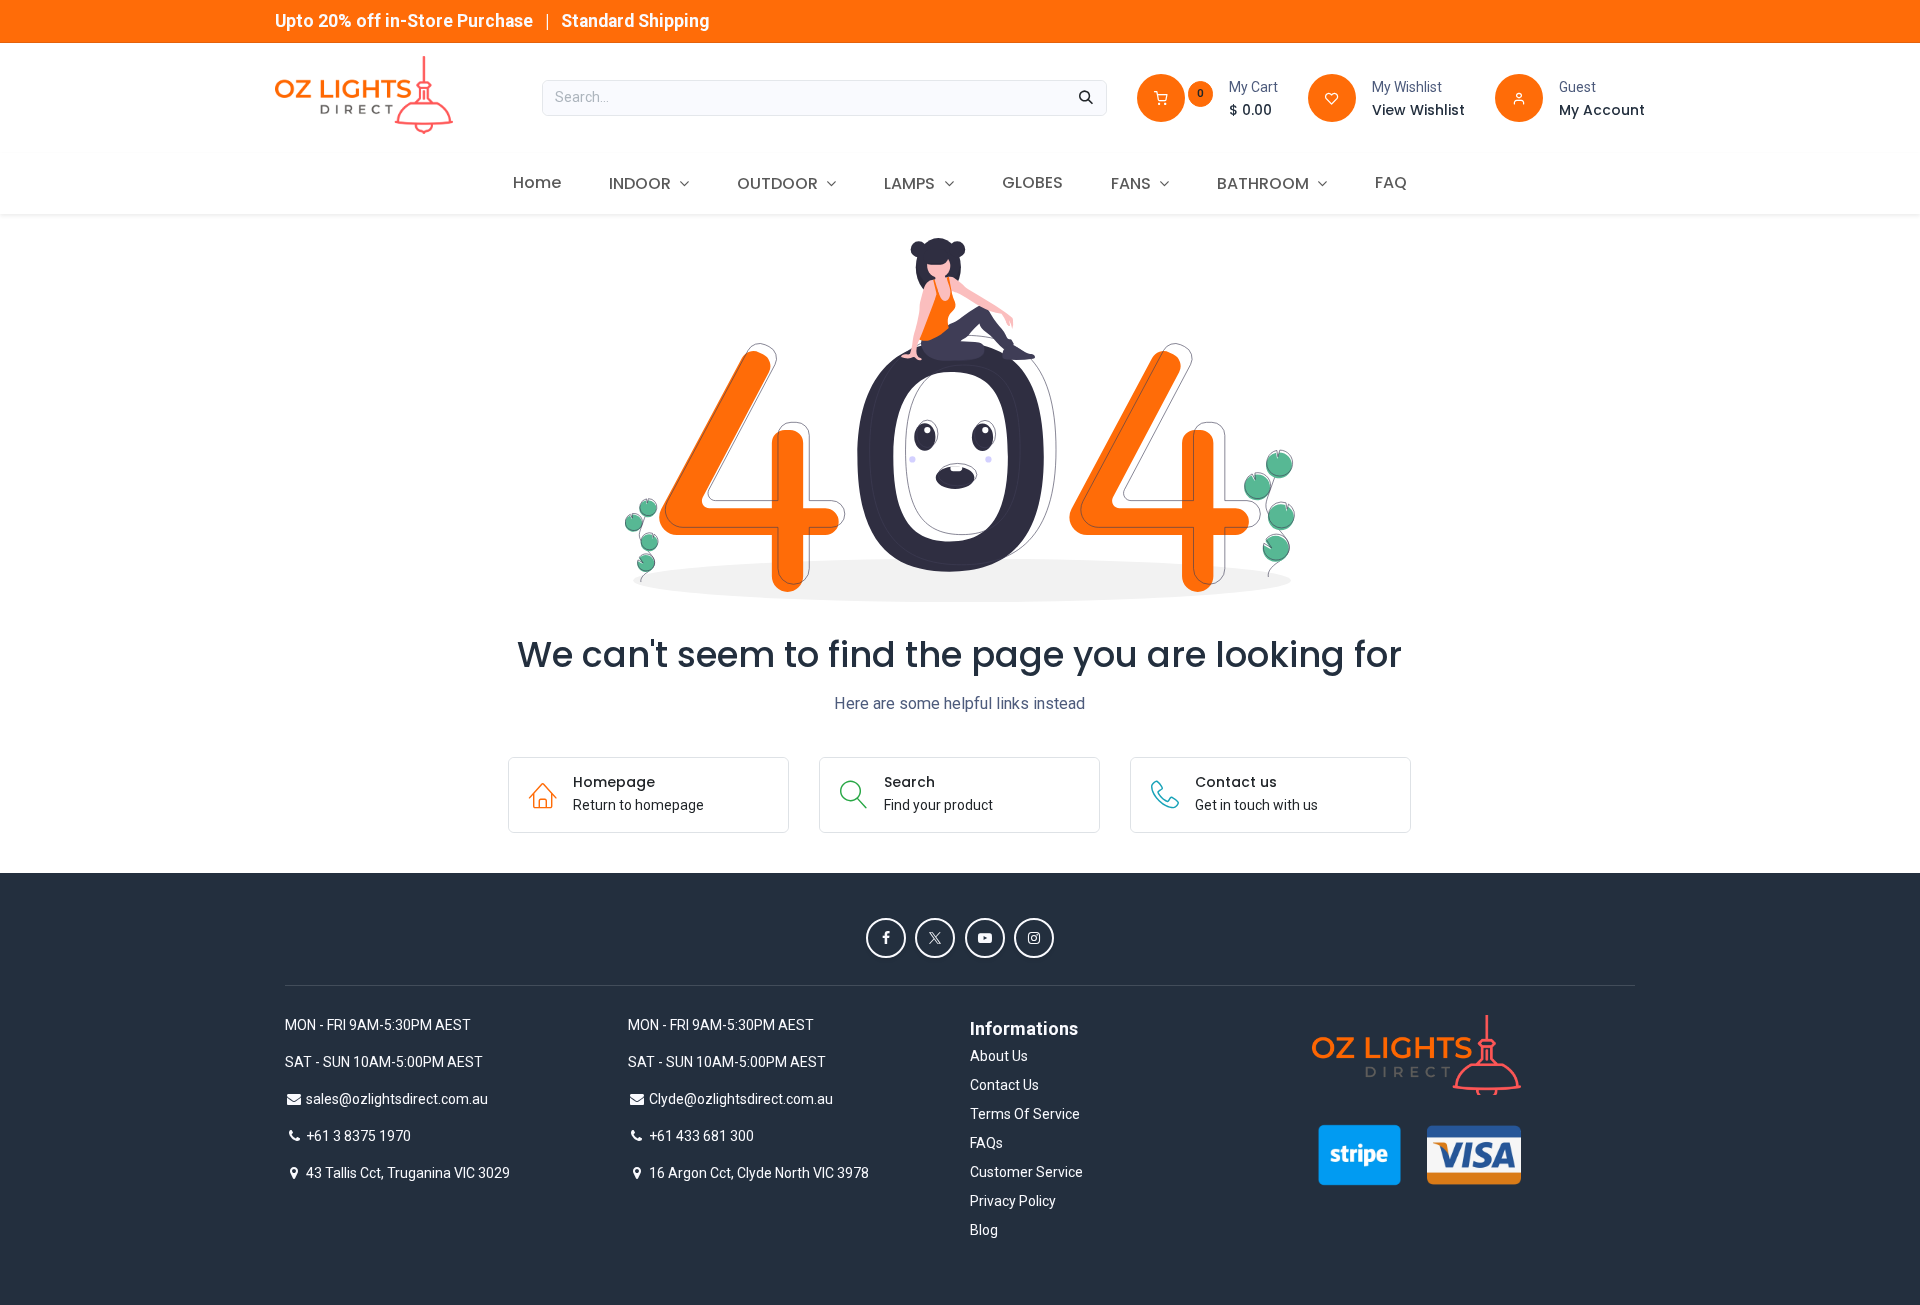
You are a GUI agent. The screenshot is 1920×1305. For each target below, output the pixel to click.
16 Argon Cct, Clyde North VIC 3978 (759, 1173)
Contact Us (1004, 1085)
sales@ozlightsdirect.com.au (397, 1099)
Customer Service (1026, 1172)
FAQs (986, 1143)
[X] (935, 938)
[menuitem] (537, 183)
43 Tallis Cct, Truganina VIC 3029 (408, 1173)
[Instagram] (1034, 938)
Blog (984, 1230)
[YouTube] (985, 938)
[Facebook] (886, 938)
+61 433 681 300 (701, 1136)
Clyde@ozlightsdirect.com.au (741, 1099)
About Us (999, 1056)
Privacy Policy (1013, 1201)
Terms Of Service (1025, 1114)
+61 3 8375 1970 (358, 1136)
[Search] (1086, 98)
